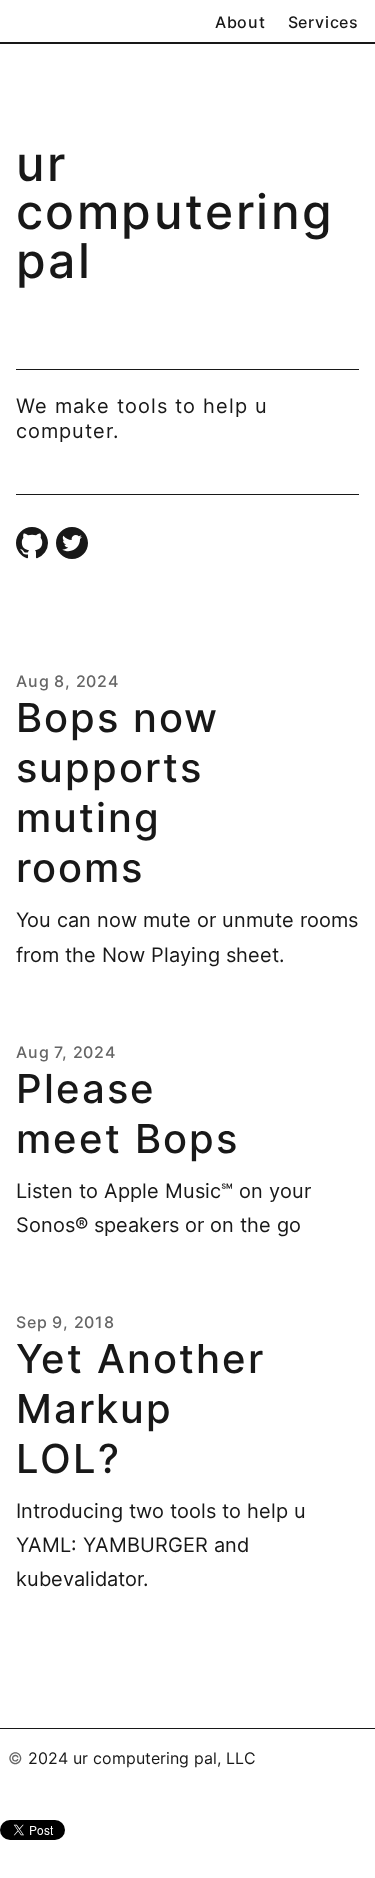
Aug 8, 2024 (67, 681)
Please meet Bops (127, 1113)
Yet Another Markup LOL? (140, 1408)
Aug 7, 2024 (66, 1052)
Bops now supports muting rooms (117, 792)
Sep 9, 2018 (65, 1322)
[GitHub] (32, 544)
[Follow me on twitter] (72, 544)
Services (323, 22)
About (240, 22)
